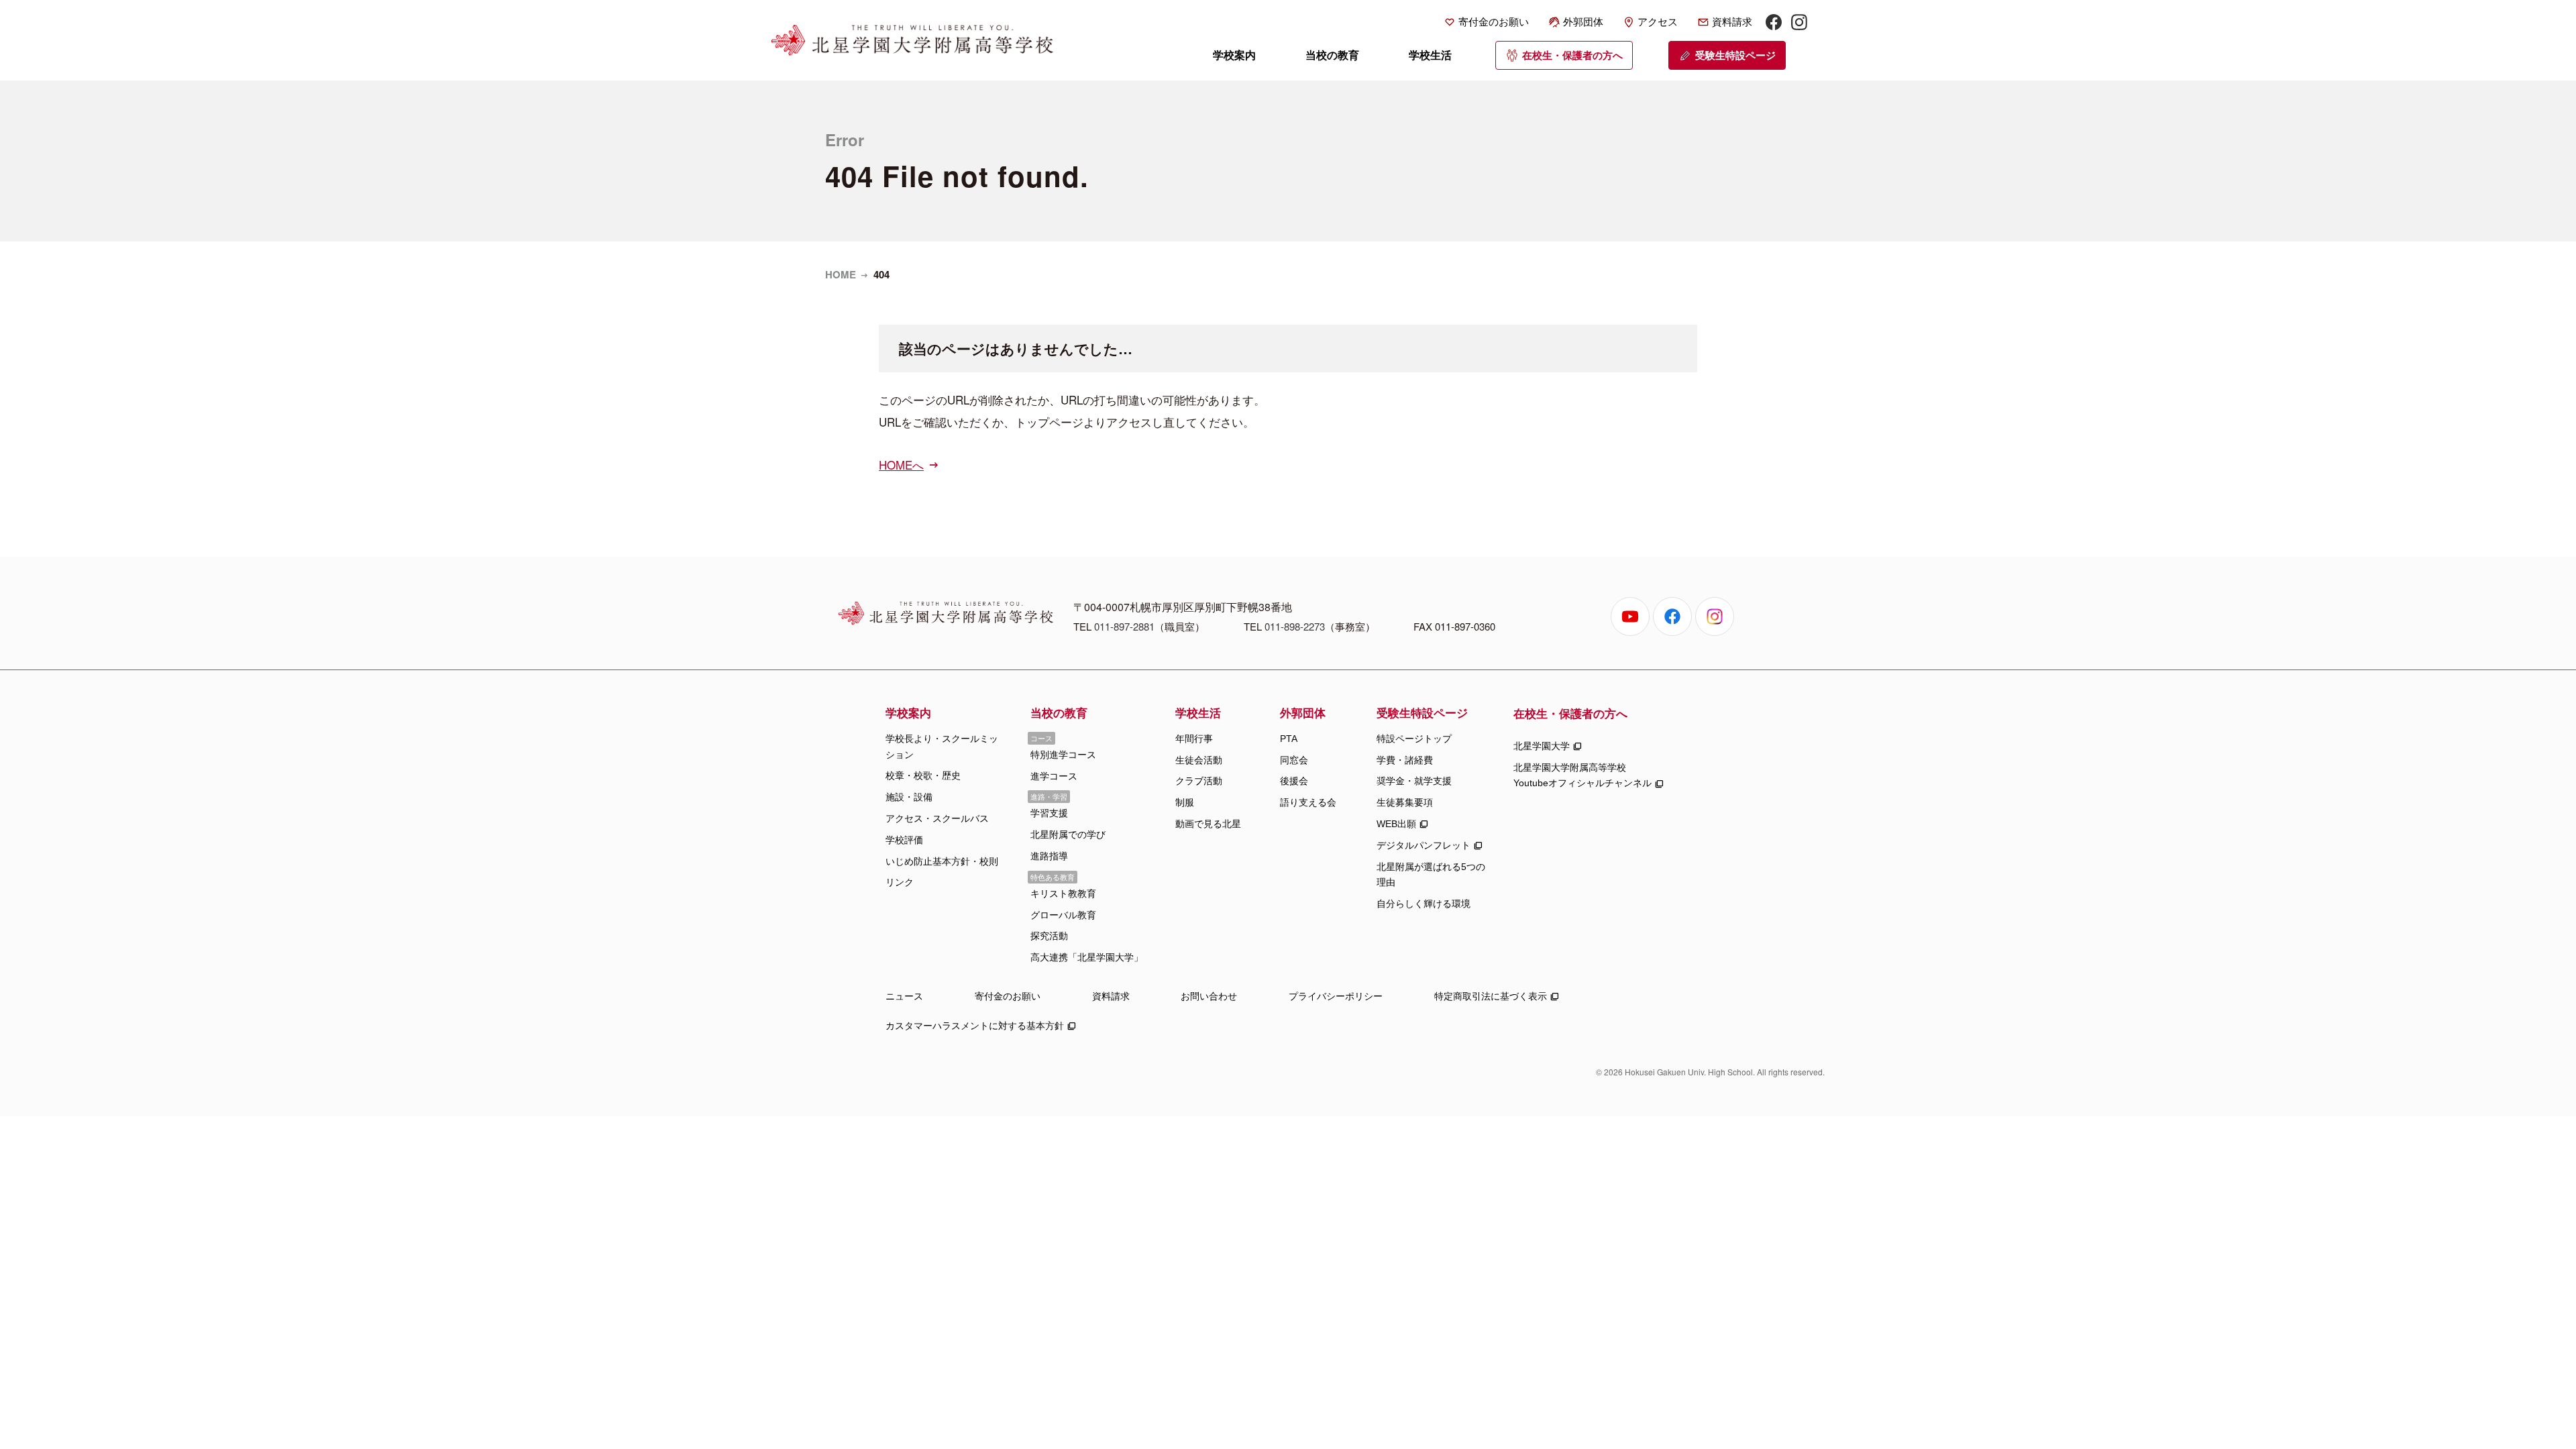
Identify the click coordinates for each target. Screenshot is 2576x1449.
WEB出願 (1396, 824)
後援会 (1294, 781)
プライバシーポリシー (1336, 996)
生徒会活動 (1199, 760)
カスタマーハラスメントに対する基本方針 (975, 1026)
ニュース (904, 996)
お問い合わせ (1209, 996)
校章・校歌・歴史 (923, 775)
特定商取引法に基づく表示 (1491, 996)
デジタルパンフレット (1424, 845)
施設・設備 (909, 797)
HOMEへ (901, 465)
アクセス (1658, 22)
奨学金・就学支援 (1414, 781)
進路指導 (1049, 856)
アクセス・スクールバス (937, 818)
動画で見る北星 (1208, 824)
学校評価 (904, 840)
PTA (1289, 739)
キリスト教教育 (1063, 894)
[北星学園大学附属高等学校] (912, 40)
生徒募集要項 (1405, 802)
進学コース (1054, 776)
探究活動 (1049, 936)
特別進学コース (1063, 755)
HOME (841, 274)
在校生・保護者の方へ (1572, 55)
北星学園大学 (1542, 746)
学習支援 (1049, 813)
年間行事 (1194, 739)
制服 (1185, 802)
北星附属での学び (1068, 835)
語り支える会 (1308, 802)
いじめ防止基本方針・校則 (942, 861)
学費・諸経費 (1405, 760)
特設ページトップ (1414, 739)
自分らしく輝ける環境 (1424, 904)
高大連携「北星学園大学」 (1087, 957)
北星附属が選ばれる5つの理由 (1431, 875)
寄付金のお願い (1494, 22)
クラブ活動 (1199, 781)
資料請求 (1732, 22)
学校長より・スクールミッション (942, 747)
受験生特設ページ (1735, 55)
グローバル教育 (1063, 915)
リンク (900, 882)
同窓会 (1294, 760)
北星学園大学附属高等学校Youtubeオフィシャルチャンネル (1582, 775)
